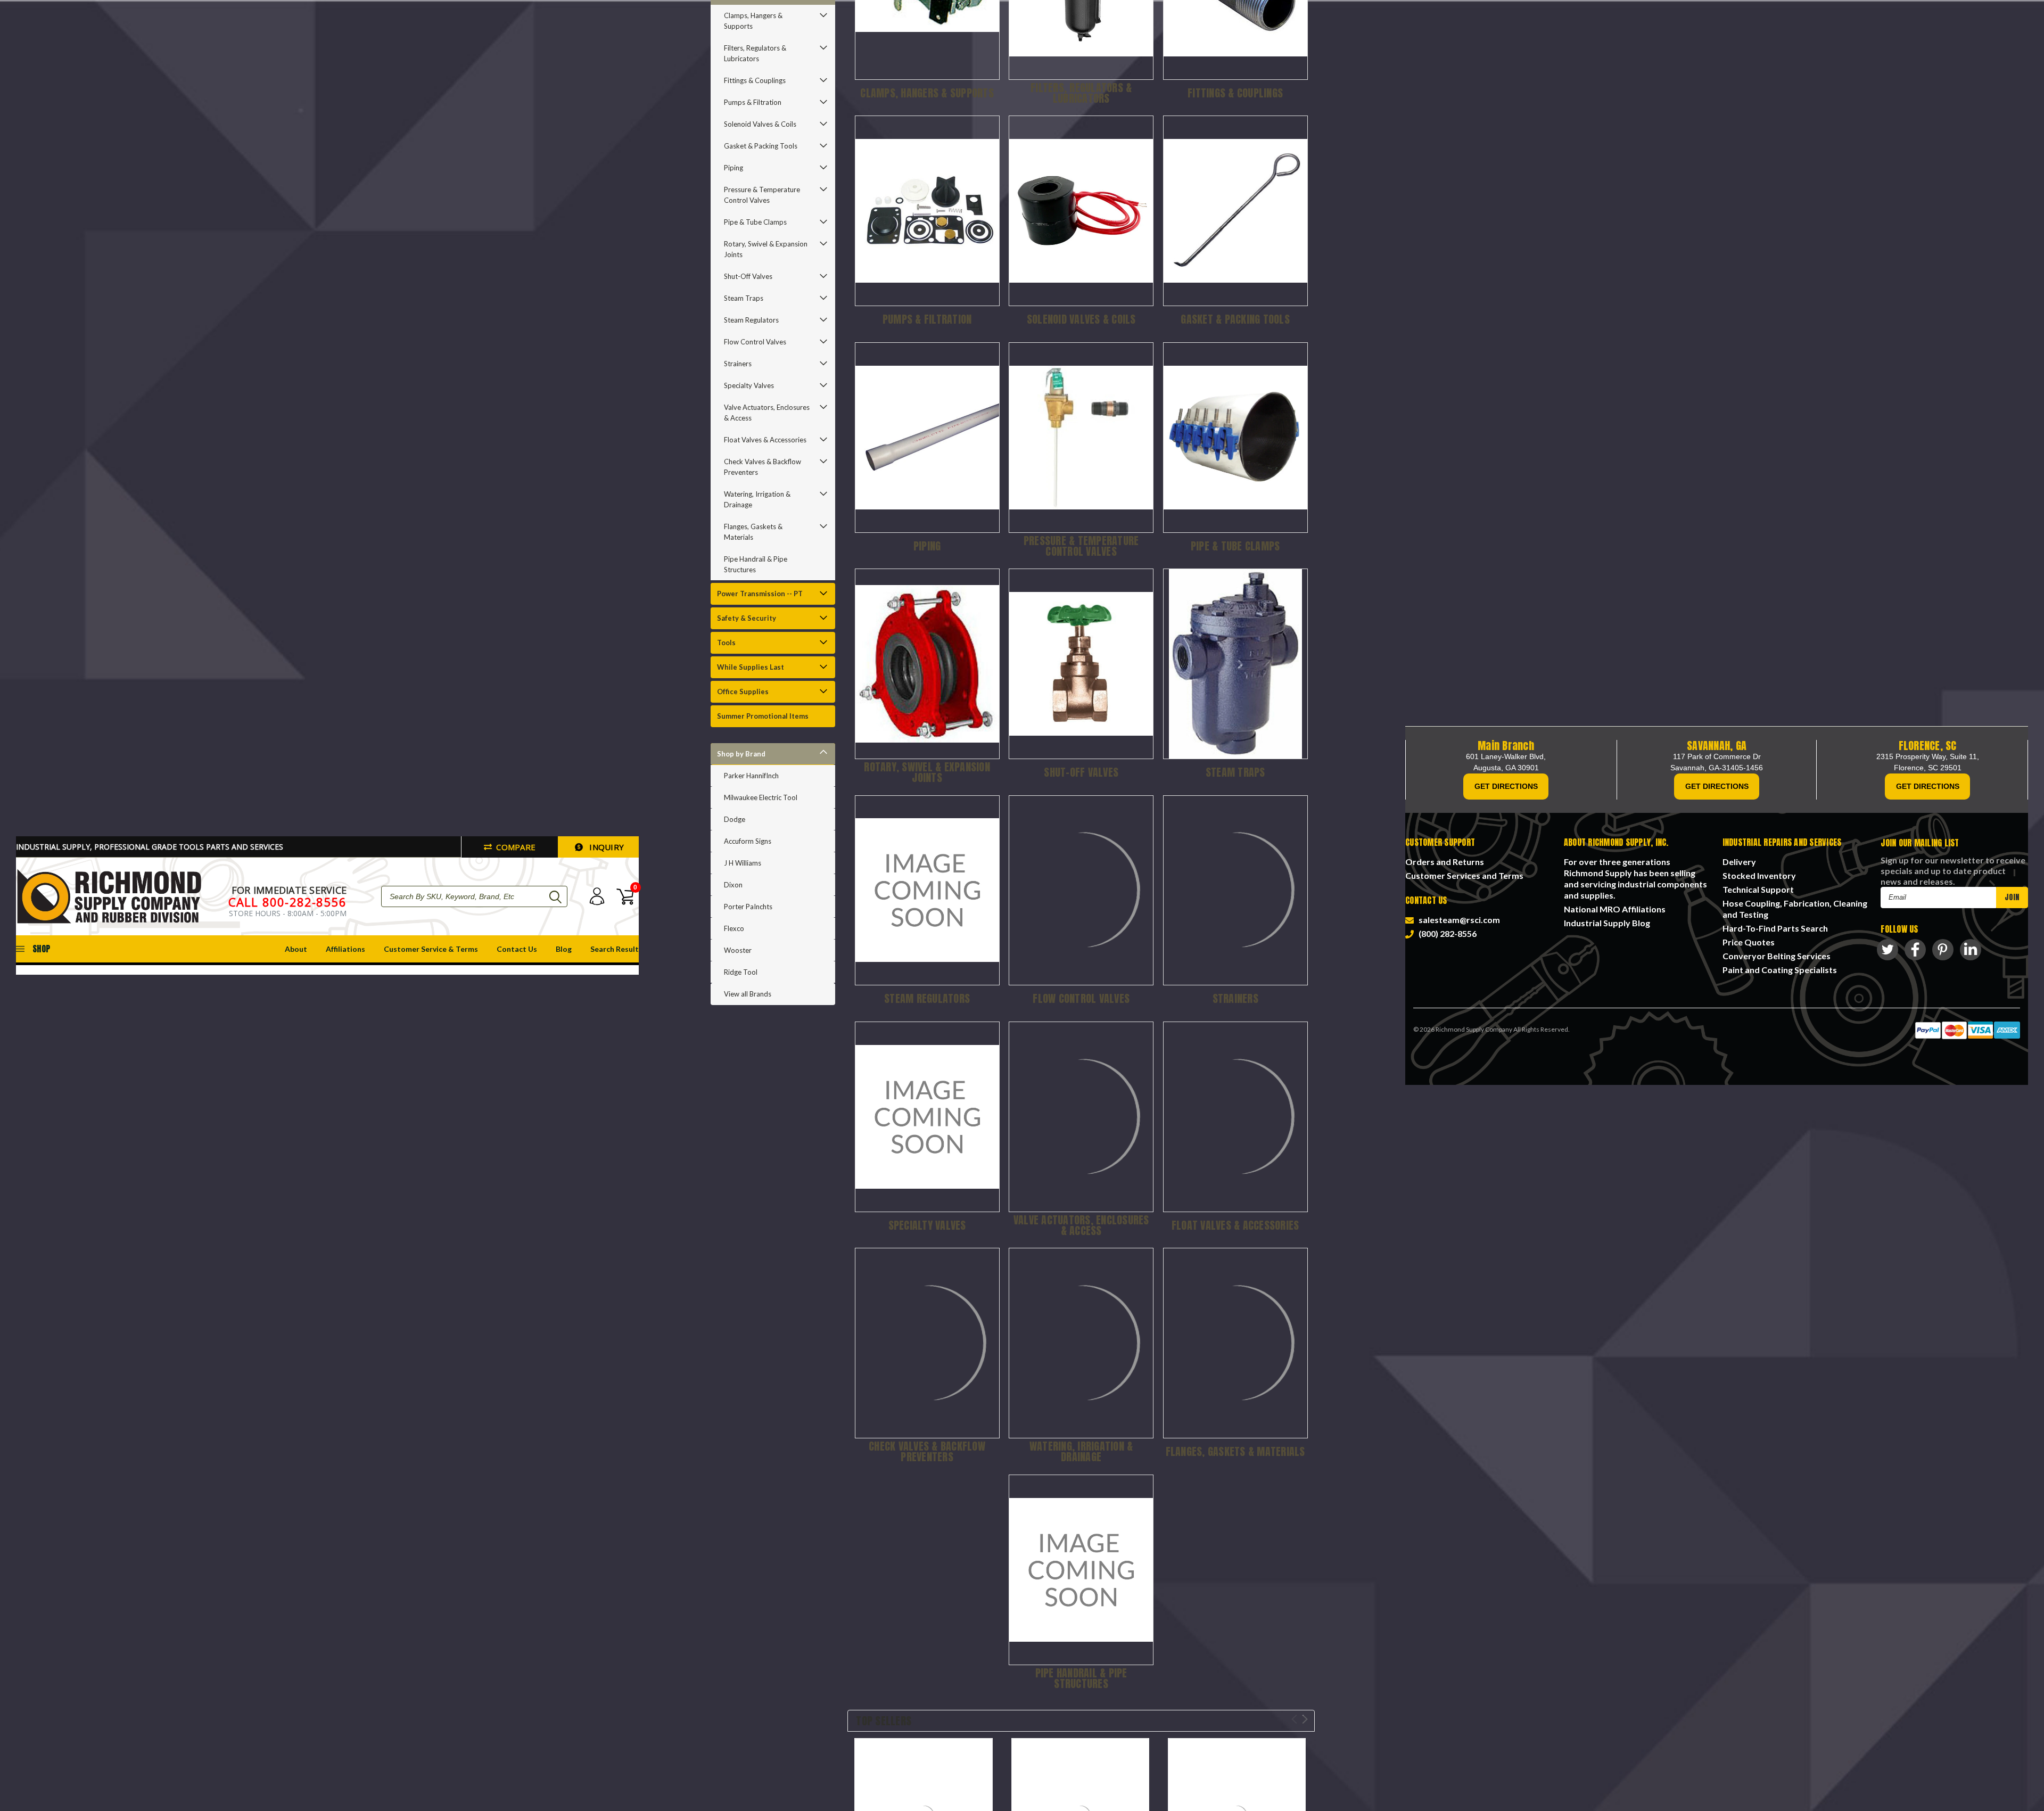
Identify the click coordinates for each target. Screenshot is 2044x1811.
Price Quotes (1749, 942)
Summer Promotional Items (763, 716)
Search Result (615, 949)
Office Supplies (743, 692)
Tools (726, 643)
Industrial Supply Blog (1607, 923)
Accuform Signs (748, 841)
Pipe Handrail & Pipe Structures (756, 564)
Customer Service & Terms (431, 949)
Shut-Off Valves (748, 276)
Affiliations (345, 949)
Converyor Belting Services (1777, 956)
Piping (733, 168)
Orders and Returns (1445, 862)
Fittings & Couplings (755, 80)
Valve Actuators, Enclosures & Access (767, 413)
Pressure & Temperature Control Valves (762, 195)
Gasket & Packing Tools (761, 146)
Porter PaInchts (748, 907)
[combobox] (474, 896)
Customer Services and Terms (1464, 875)
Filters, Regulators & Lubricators (755, 53)
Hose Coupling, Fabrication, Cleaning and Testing (1795, 909)
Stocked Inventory (1759, 875)
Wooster (738, 950)
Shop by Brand (741, 754)
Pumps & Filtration (753, 102)
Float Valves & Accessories (765, 440)
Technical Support (1758, 889)
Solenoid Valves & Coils (760, 124)
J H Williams (743, 863)
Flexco (734, 928)
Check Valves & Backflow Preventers (763, 467)
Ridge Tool (741, 972)
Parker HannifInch (751, 776)
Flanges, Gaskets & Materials (753, 532)
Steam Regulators (751, 320)
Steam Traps (744, 298)
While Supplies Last (751, 667)
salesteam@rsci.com (1458, 920)
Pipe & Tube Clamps (755, 222)
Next (1305, 1719)
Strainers (738, 364)
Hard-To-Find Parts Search (1775, 928)
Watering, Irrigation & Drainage (757, 499)
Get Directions (1506, 786)
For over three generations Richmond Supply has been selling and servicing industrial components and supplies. (1635, 878)
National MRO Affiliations (1615, 909)
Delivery (1739, 862)
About (296, 949)
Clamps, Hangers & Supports (753, 21)
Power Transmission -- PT (760, 594)
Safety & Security (747, 618)
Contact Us (517, 949)
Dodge (735, 819)
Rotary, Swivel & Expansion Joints (766, 249)
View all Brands (748, 994)
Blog (564, 949)
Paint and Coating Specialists (1780, 970)
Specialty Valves (749, 385)
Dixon (733, 885)
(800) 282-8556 (1446, 933)
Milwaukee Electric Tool (761, 797)
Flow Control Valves (755, 342)
